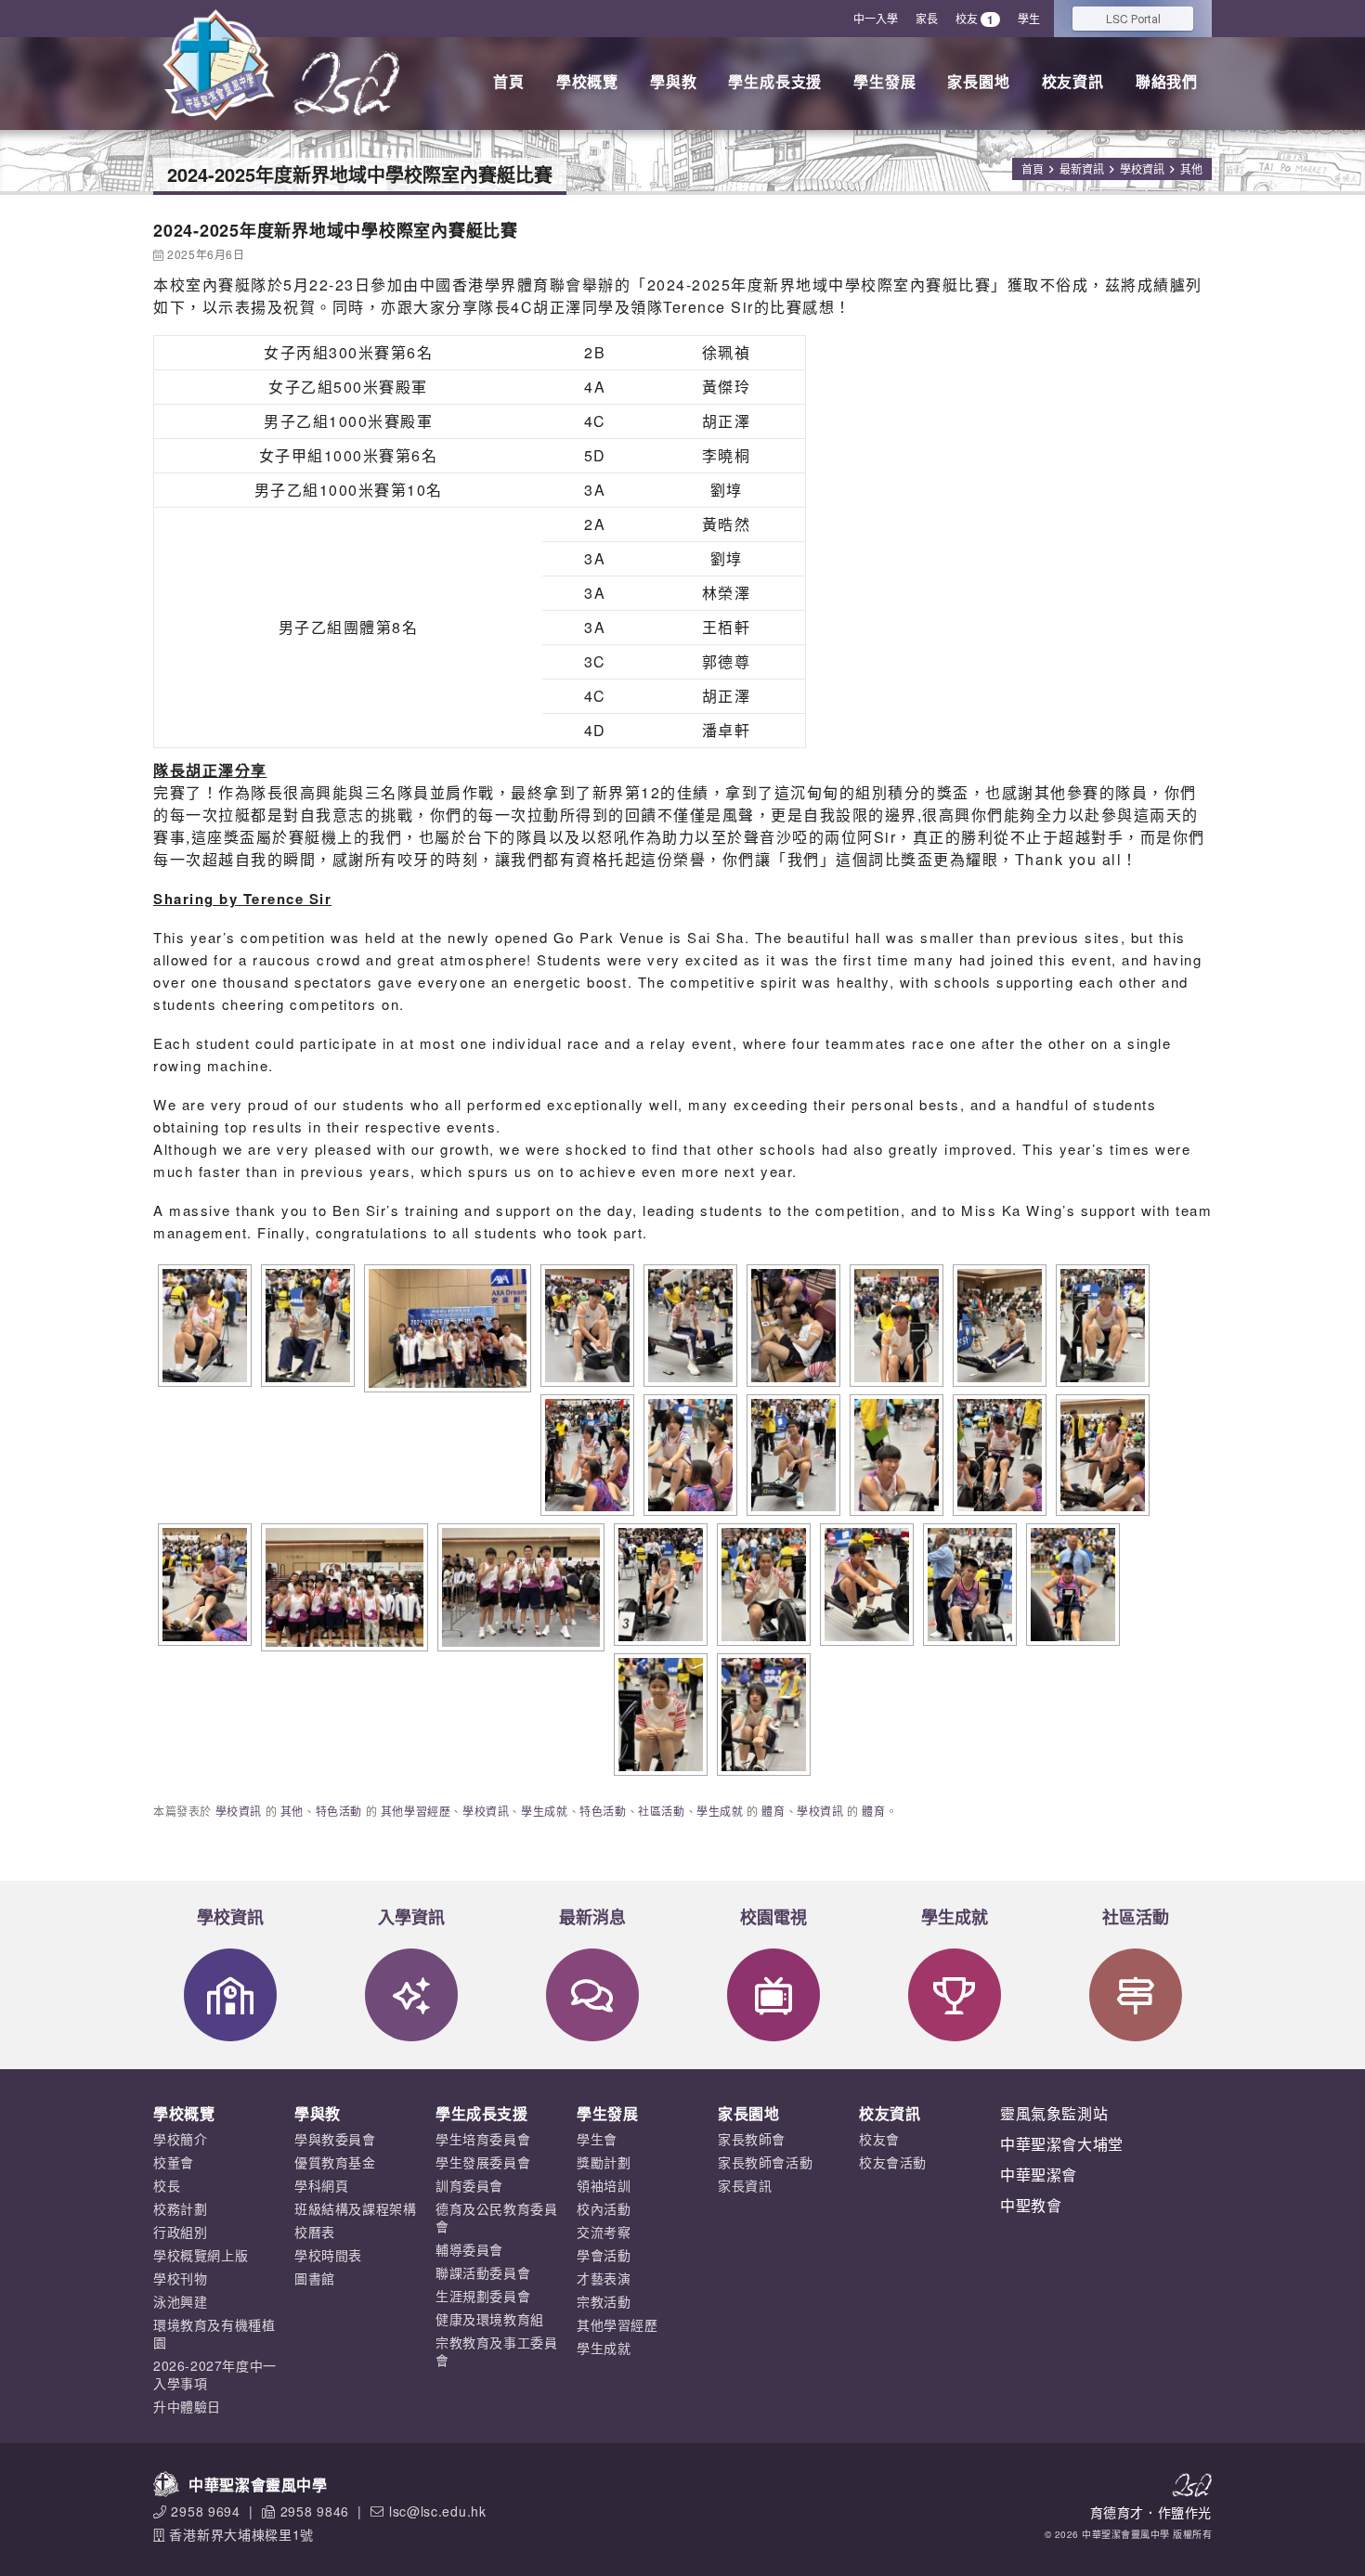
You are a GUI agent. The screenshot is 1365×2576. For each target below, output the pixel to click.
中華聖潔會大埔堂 (1062, 2144)
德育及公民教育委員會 (496, 2217)
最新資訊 (1082, 168)
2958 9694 (205, 2511)
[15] (894, 1326)
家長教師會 (752, 2139)
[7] (1071, 1585)
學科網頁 (321, 2185)
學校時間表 (328, 2255)
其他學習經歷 (416, 1811)
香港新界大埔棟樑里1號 (241, 2534)
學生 (1029, 18)
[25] (519, 1587)
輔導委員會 (469, 2249)
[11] (202, 1326)
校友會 (879, 2139)
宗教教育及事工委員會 (496, 2351)
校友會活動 (893, 2162)
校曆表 (315, 2232)
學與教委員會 (335, 2139)
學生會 (597, 2139)
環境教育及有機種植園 (214, 2333)
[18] (585, 1456)
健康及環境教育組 (490, 2319)
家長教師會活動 (765, 2162)
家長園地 (978, 81)
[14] (791, 1326)
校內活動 (604, 2208)
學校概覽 (587, 81)
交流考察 (604, 2232)
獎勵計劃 (604, 2162)
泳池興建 (180, 2301)
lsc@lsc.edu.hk (438, 2511)
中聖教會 (1031, 2205)
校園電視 (773, 1917)
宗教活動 (604, 2301)
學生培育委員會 (483, 2139)
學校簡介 (180, 2139)
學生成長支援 (775, 81)
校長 (167, 2185)
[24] (342, 1587)
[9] (761, 1715)
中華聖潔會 (1039, 2175)
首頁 (509, 81)
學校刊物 (180, 2278)
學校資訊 (1142, 168)
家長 (927, 18)
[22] (1100, 1456)
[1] (305, 1326)
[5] (864, 1585)
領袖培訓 (604, 2185)
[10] (445, 1328)
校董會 (174, 2162)
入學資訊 (411, 1917)
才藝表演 (604, 2278)
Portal (1133, 18)
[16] (997, 1326)
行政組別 (180, 2232)
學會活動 (604, 2255)
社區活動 (661, 1811)
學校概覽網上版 (201, 2255)
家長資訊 (745, 2185)
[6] (968, 1585)
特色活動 (339, 1811)
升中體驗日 (187, 2406)
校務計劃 (180, 2208)
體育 (773, 1811)
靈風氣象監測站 (1054, 2113)
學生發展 (884, 81)
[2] (791, 1456)
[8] (658, 1715)
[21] (997, 1456)
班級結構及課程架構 (355, 2208)
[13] (688, 1326)
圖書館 (315, 2278)
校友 (975, 19)
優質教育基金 (335, 2162)
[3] (658, 1585)
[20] (894, 1456)
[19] (688, 1456)
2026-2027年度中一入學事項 (215, 2374)
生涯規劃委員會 (483, 2296)
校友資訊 (1073, 81)
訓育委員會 (469, 2185)
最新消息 (592, 1917)
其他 (1191, 168)
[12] (585, 1326)
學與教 (673, 81)
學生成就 (544, 1811)
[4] (761, 1585)
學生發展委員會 (483, 2162)
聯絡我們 (1167, 81)
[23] (202, 1585)
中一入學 (876, 18)
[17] (1100, 1326)
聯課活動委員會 (483, 2272)
